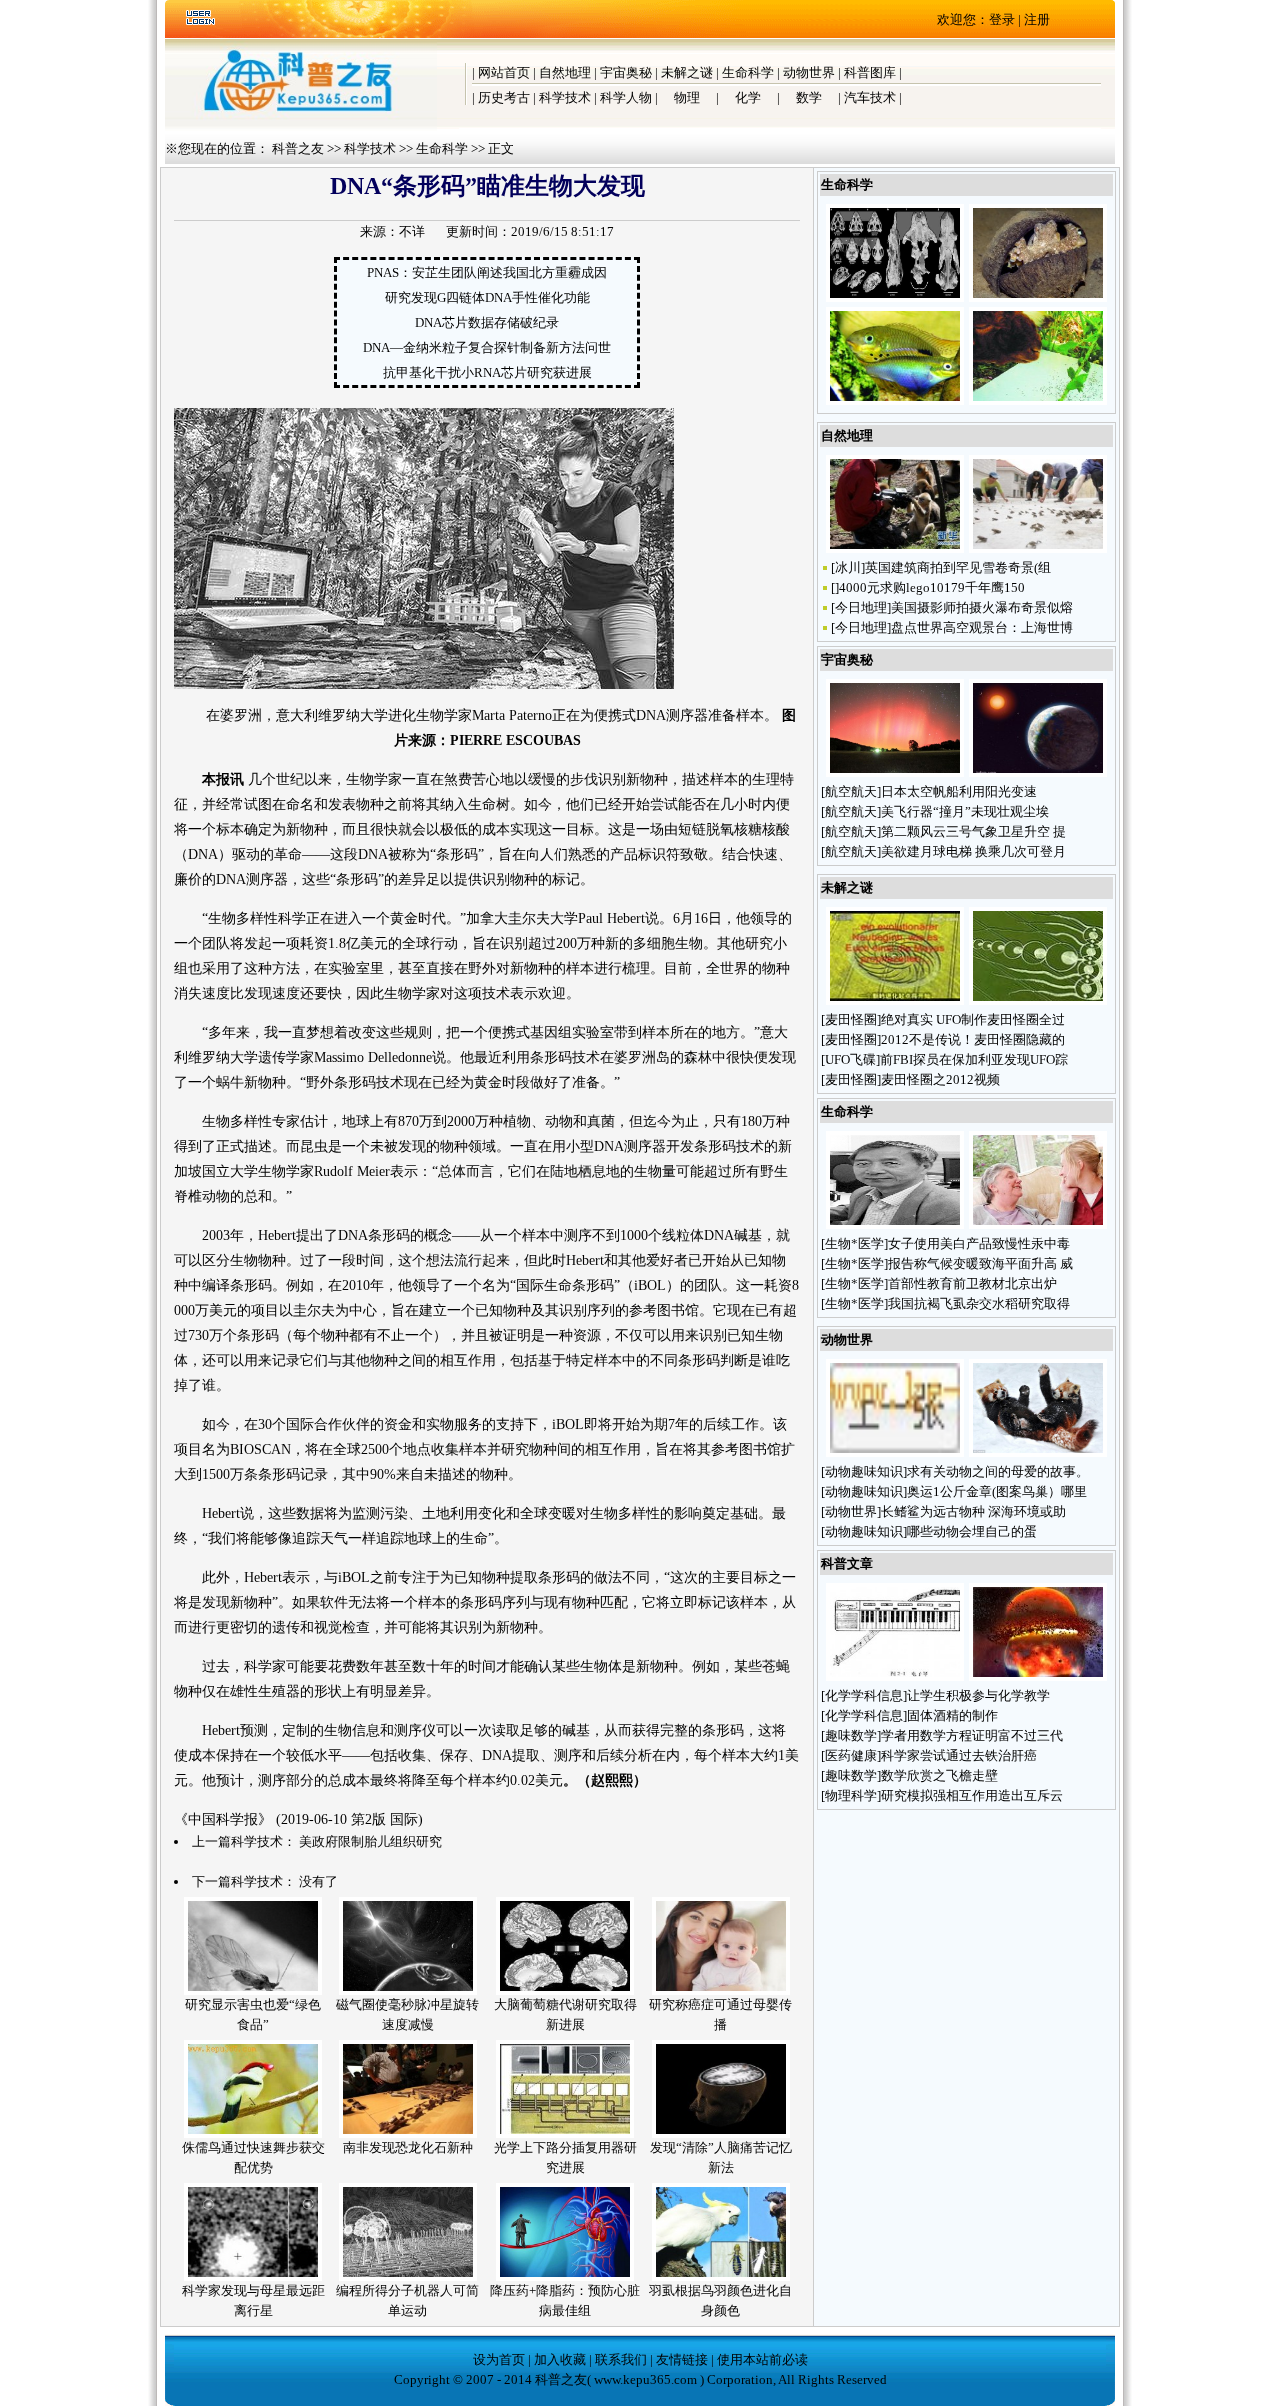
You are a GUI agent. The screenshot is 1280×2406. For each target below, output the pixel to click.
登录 (1002, 19)
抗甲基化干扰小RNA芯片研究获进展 (487, 372)
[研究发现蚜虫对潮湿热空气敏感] (1038, 400)
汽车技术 (870, 97)
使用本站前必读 (762, 2359)
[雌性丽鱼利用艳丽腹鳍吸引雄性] (895, 400)
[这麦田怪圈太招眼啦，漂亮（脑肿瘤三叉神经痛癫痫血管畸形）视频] (1038, 1000)
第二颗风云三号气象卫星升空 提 (973, 831)
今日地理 (861, 607)
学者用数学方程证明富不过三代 (972, 1735)
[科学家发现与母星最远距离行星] (253, 2276)
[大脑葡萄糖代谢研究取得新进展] (565, 1990)
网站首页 (504, 72)
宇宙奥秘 (626, 72)
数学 (809, 97)
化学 (748, 97)
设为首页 (499, 2359)
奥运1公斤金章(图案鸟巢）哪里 (997, 1491)
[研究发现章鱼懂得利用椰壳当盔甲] (1038, 297)
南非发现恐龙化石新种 (408, 2147)
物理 (687, 97)
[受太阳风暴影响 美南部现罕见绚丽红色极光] (895, 772)
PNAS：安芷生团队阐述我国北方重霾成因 (487, 272)
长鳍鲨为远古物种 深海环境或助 (973, 1511)
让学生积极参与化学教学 (978, 1695)
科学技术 (565, 97)
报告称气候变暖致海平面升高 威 (980, 1263)
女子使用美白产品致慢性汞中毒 (979, 1243)
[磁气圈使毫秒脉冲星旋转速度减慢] (408, 1990)
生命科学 (748, 72)
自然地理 (565, 72)
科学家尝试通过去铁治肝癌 (959, 1755)
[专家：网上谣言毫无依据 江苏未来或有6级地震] (1038, 548)
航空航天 (851, 791)
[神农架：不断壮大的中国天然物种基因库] (895, 548)
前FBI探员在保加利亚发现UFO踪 (974, 1059)
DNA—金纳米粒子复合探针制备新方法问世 (487, 347)
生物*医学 (854, 1243)
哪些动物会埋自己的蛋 (973, 1531)
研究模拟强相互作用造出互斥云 (972, 1795)
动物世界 (809, 72)
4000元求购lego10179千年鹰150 (932, 587)
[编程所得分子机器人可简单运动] (408, 2276)
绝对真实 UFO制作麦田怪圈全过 (973, 1019)
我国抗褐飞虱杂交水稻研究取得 (979, 1303)
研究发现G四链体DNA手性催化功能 (487, 297)
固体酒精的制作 (952, 1715)
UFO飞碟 (850, 1059)
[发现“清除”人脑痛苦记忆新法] (721, 2133)
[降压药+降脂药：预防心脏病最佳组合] (565, 2276)
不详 (412, 231)
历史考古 (504, 97)
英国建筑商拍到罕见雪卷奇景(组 (958, 567)
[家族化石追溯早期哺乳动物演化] (895, 297)
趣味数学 (851, 1735)
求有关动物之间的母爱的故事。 (998, 1471)
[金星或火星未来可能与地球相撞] (1038, 1676)
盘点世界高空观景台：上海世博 (982, 627)
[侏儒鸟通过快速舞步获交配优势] (253, 2133)
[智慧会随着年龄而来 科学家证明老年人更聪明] (1038, 1224)
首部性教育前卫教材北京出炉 (972, 1283)
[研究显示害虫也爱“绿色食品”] (253, 1990)
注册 (1037, 19)
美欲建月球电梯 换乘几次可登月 (973, 851)
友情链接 (682, 2359)
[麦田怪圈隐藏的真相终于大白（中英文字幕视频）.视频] (895, 1000)
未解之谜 (687, 72)
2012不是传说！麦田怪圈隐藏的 (973, 1039)
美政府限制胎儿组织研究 (370, 1841)
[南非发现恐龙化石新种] (408, 2133)
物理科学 (851, 1795)
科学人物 (626, 97)
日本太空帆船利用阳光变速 (959, 791)
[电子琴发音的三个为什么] (895, 1676)
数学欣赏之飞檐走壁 (939, 1775)
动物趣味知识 (864, 1471)
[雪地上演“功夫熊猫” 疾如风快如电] (1038, 1452)
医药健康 (851, 1755)
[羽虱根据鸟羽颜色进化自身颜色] (721, 2276)
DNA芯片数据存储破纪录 (487, 322)
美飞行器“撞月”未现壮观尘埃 (965, 811)
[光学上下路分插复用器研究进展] (565, 2133)
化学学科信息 (864, 1695)
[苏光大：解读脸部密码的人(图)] (895, 1224)
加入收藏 (560, 2359)
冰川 (848, 567)
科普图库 (870, 72)
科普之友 (298, 148)
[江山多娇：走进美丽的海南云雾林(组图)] (895, 1452)
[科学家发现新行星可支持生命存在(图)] (1038, 772)
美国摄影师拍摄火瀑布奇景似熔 (982, 607)
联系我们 (621, 2359)
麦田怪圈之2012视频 (940, 1079)
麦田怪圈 (851, 1019)
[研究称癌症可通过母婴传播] (721, 1990)
